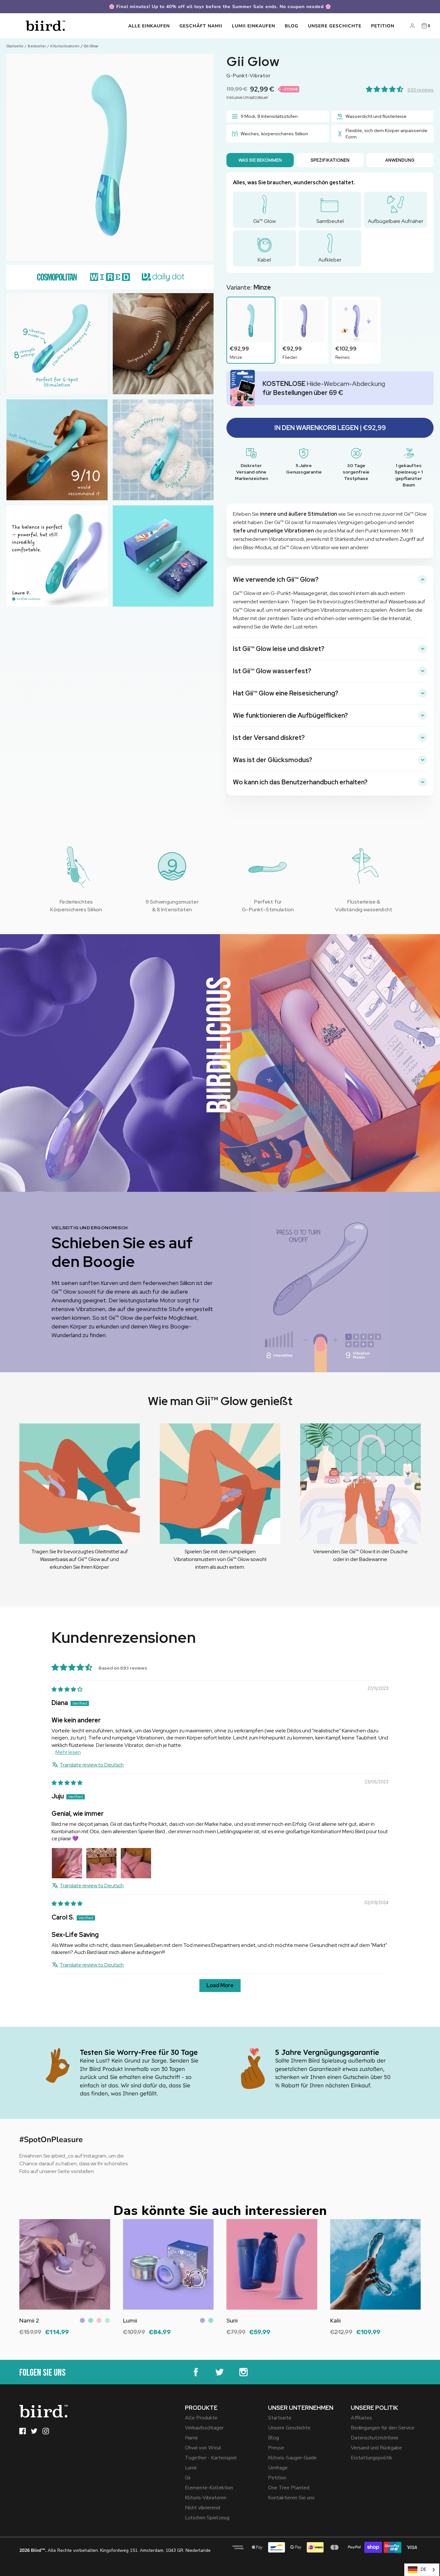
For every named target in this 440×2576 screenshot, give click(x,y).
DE (423, 2570)
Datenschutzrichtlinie (375, 2438)
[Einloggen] (412, 26)
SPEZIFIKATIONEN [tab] (330, 160)
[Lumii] (168, 2265)
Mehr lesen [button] (68, 1752)
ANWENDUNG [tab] (400, 160)
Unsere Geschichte (335, 26)
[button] (385, 90)
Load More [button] (220, 1985)
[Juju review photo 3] (136, 1863)
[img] (67, 1689)
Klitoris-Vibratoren (206, 2498)
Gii (188, 2478)
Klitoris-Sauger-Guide (292, 2458)
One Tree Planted (289, 2488)
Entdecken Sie (36, 2337)
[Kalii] (376, 2265)
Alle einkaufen (149, 26)
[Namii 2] (65, 2265)
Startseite (15, 46)
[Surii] (272, 2265)
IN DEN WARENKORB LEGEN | (330, 428)
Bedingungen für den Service (383, 2428)
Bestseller (37, 46)
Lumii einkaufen (253, 26)
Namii (191, 2438)
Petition (383, 26)
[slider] (321, 1367)
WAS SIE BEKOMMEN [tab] (260, 160)
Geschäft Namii (201, 26)
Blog (292, 26)
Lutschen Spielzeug (207, 2518)
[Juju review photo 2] (101, 1863)
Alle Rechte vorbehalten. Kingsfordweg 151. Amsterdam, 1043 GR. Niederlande (115, 2550)
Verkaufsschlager (204, 2428)
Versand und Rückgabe (376, 2448)
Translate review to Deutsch (92, 1765)
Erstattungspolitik (372, 2458)
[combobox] (422, 2570)
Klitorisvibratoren (65, 46)
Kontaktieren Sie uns (291, 2498)
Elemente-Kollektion (209, 2488)
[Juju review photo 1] (67, 1863)
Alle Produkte (201, 2418)
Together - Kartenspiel (211, 2458)
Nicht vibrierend (202, 2508)
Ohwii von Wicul (203, 2448)
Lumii (191, 2468)
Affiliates (361, 2418)
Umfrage (278, 2468)
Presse (276, 2448)
